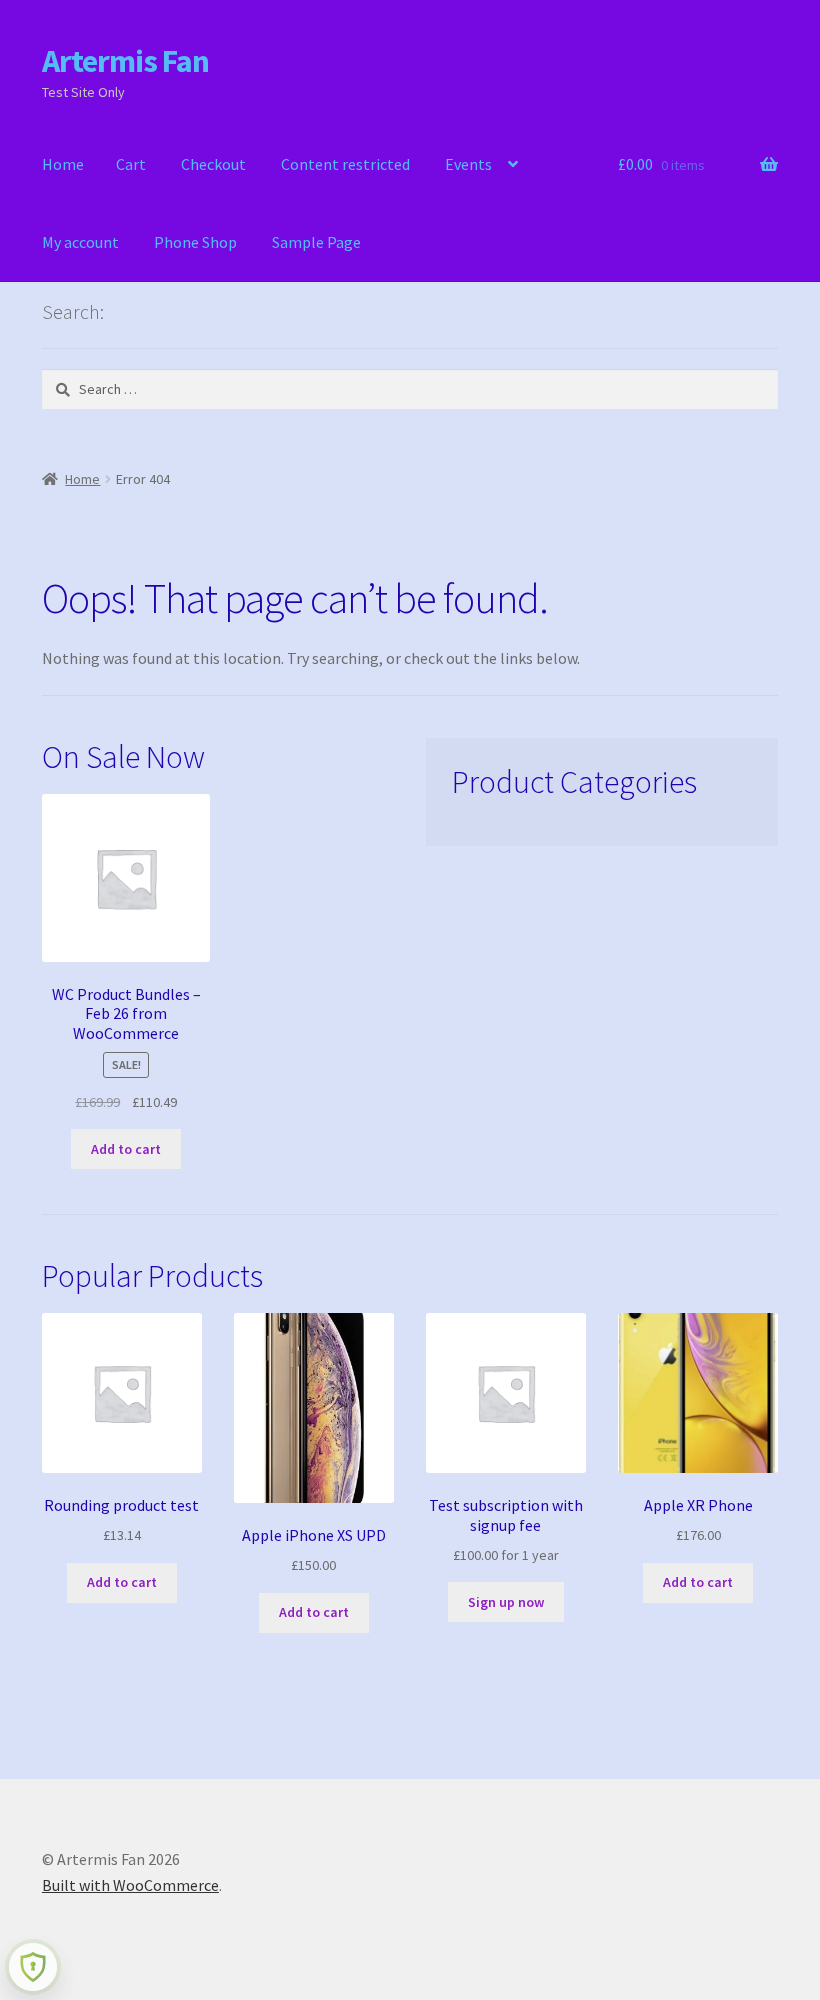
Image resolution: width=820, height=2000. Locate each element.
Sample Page (316, 242)
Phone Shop (195, 242)
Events (468, 164)
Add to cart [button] (126, 1149)
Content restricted (345, 164)
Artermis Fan (125, 61)
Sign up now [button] (506, 1602)
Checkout (213, 164)
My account (80, 242)
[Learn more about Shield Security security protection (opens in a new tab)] (33, 1967)
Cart (131, 164)
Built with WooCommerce (130, 1885)
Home (63, 164)
